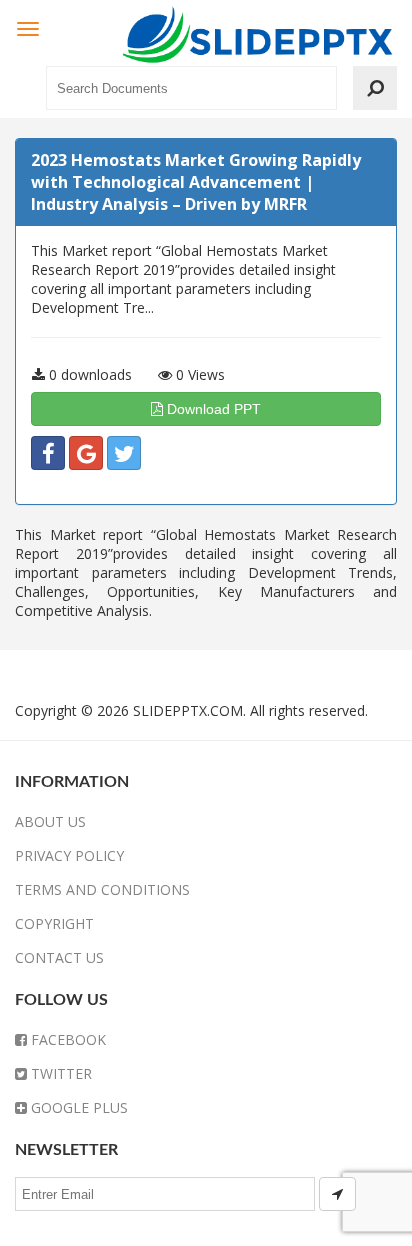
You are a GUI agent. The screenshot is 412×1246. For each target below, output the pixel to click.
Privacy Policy (69, 855)
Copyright (54, 923)
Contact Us (59, 957)
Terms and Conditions (102, 889)
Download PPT (212, 409)
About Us (50, 821)
